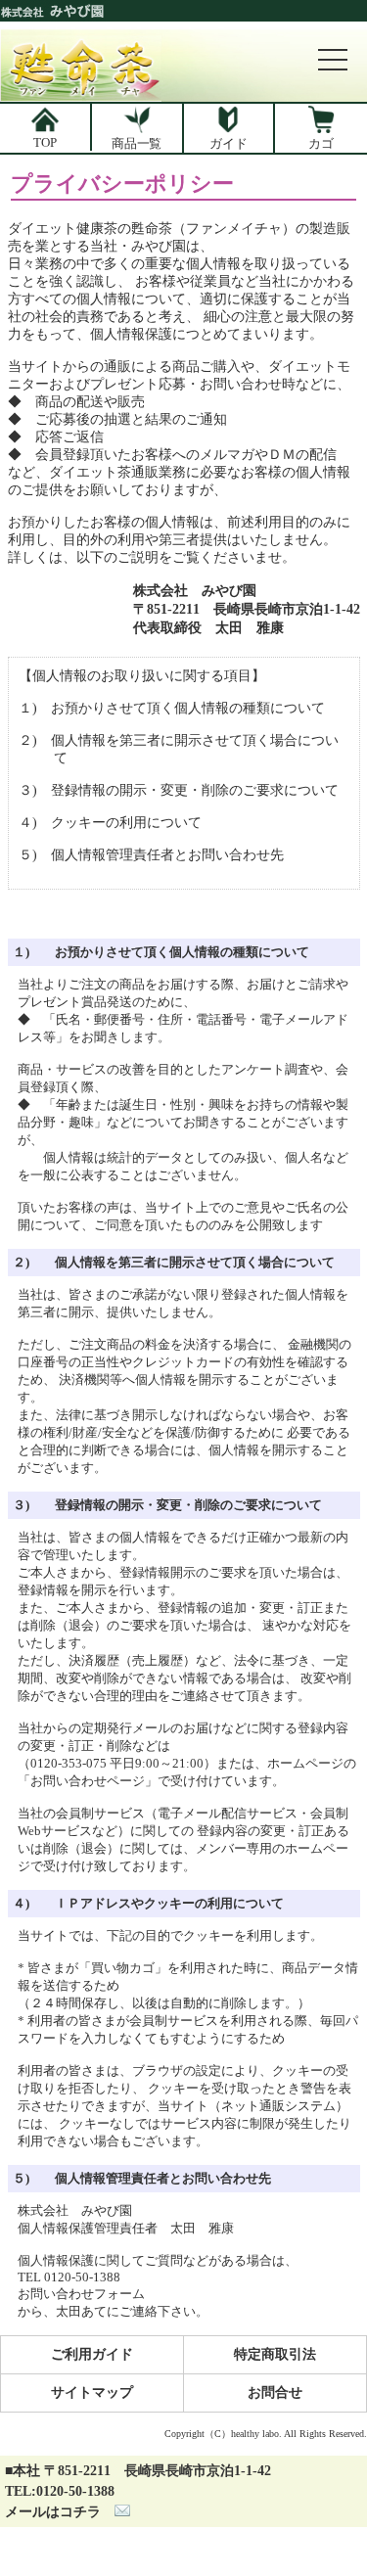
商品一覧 (137, 143)
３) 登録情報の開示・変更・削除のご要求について (179, 790)
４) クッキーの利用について (110, 823)
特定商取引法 (275, 2354)
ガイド (228, 143)
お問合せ (275, 2392)
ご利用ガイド (92, 2354)
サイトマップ (92, 2392)
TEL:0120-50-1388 (60, 2491)
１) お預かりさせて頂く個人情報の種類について (172, 708)
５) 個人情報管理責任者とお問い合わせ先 (151, 855)
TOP (45, 142)
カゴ (321, 143)
